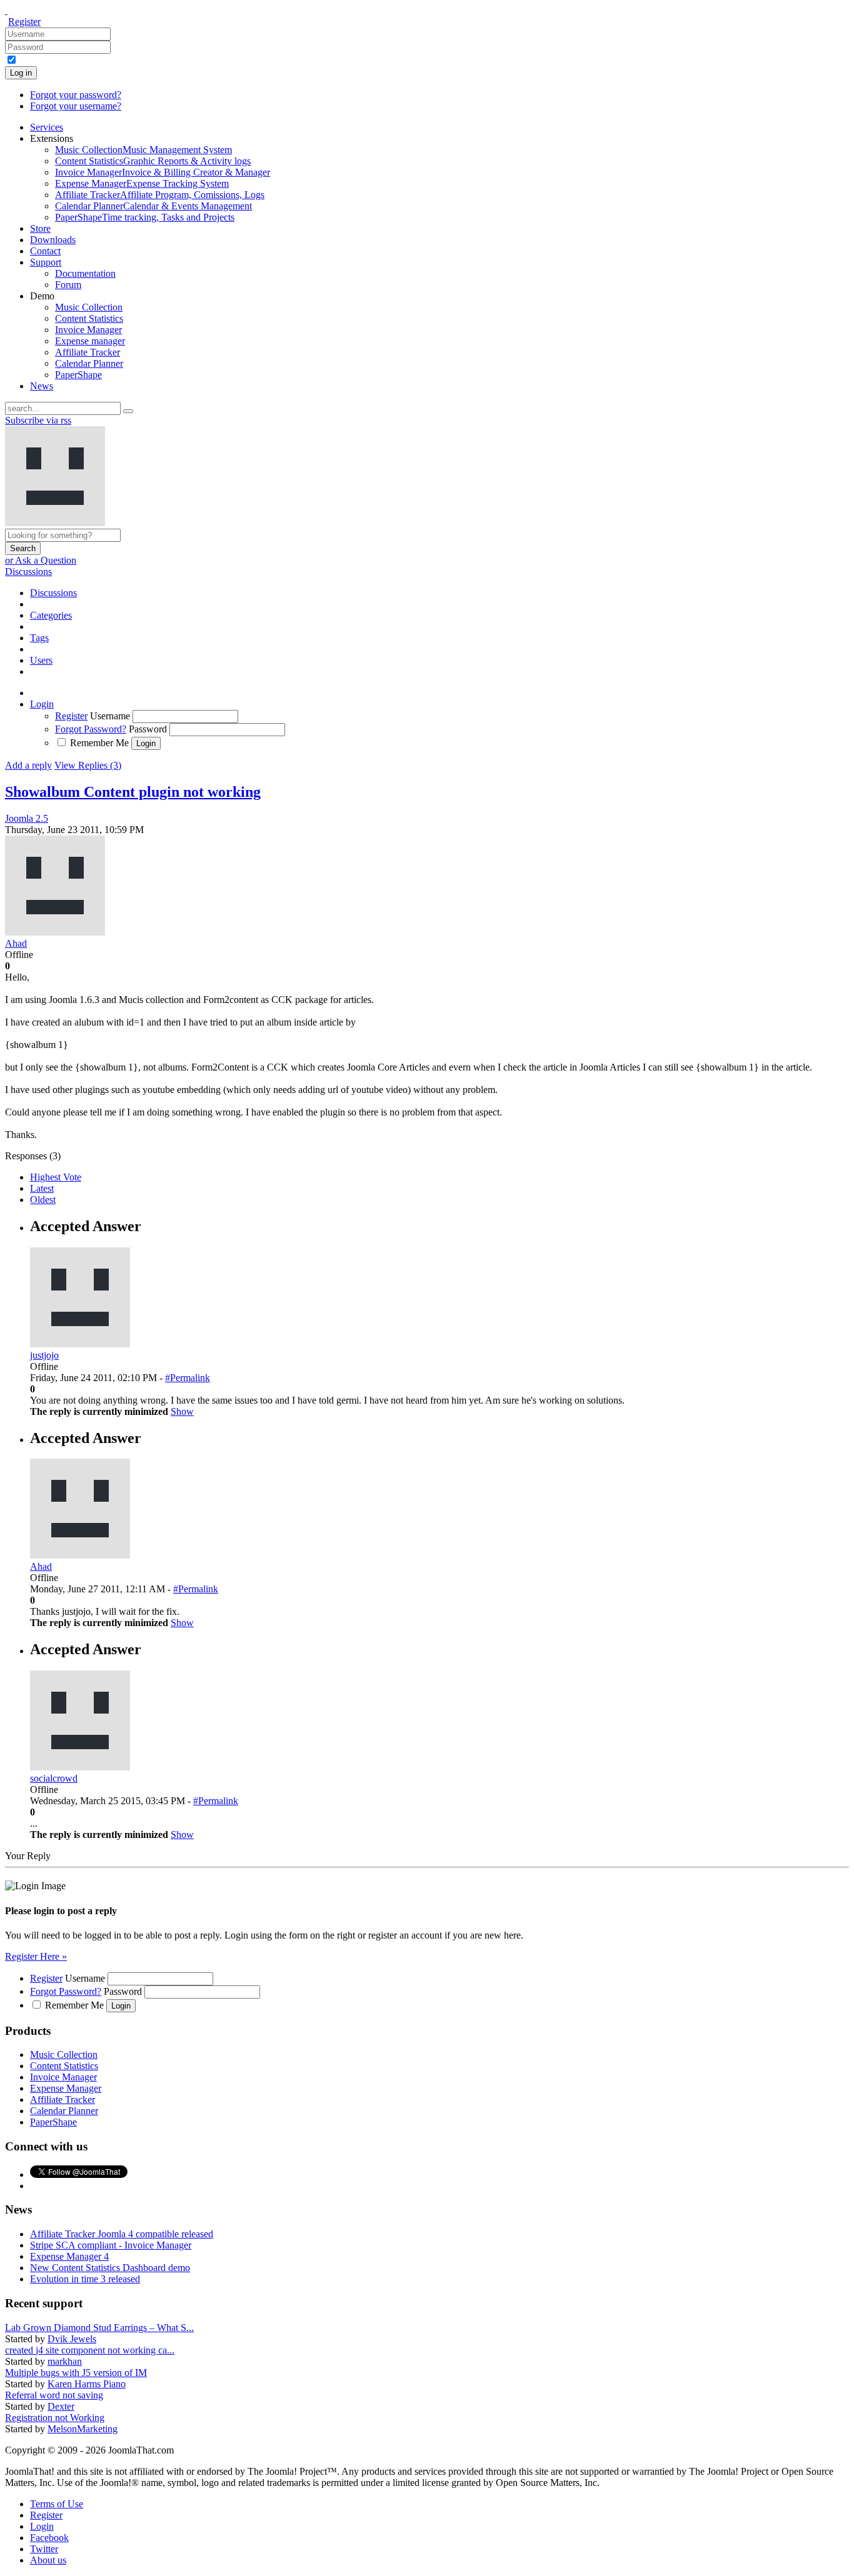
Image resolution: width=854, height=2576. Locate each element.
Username (110, 716)
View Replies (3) (88, 765)
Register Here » (36, 1956)
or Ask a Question (41, 560)
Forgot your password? (76, 95)
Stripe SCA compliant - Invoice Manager (111, 2245)
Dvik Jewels (72, 2339)
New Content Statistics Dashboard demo (110, 2268)
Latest (42, 1188)
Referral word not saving (54, 2395)
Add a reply (28, 765)
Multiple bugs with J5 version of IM (76, 2373)
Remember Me (99, 743)
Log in (21, 73)
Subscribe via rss (38, 420)
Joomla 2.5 (27, 818)
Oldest (43, 1200)
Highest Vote (56, 1177)
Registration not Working (55, 2418)
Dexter (61, 2406)
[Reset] (128, 411)
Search (23, 548)
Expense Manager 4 (69, 2256)
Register (24, 22)
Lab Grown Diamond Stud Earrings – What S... (99, 2328)
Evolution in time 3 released (85, 2279)
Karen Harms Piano (87, 2384)
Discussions (28, 572)
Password (148, 729)
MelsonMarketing (83, 2429)
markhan (65, 2361)
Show (182, 1411)
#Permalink (188, 1378)
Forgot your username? (76, 106)
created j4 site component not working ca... (90, 2350)
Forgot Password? (91, 729)
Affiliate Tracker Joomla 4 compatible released (122, 2234)
